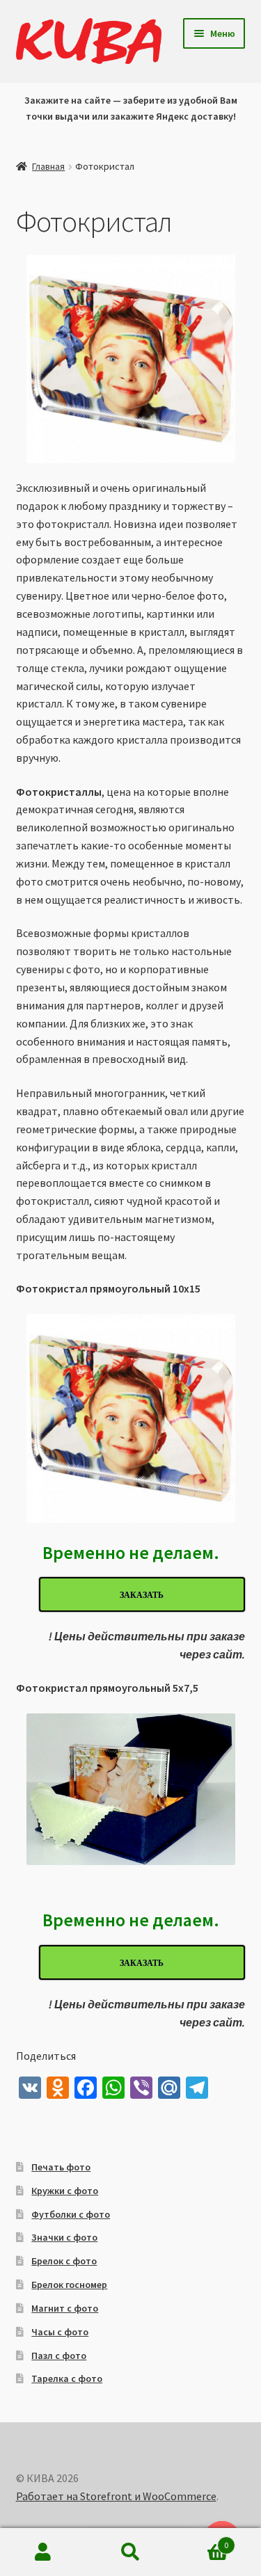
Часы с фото (60, 2332)
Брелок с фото (64, 2261)
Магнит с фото (65, 2308)
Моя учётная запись (43, 2552)
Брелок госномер (69, 2285)
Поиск (130, 2552)
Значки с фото (64, 2237)
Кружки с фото (65, 2191)
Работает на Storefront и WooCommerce (116, 2496)
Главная (48, 166)
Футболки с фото (71, 2214)
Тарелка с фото (67, 2378)
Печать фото (61, 2167)
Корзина (201, 2540)
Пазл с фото (59, 2355)
